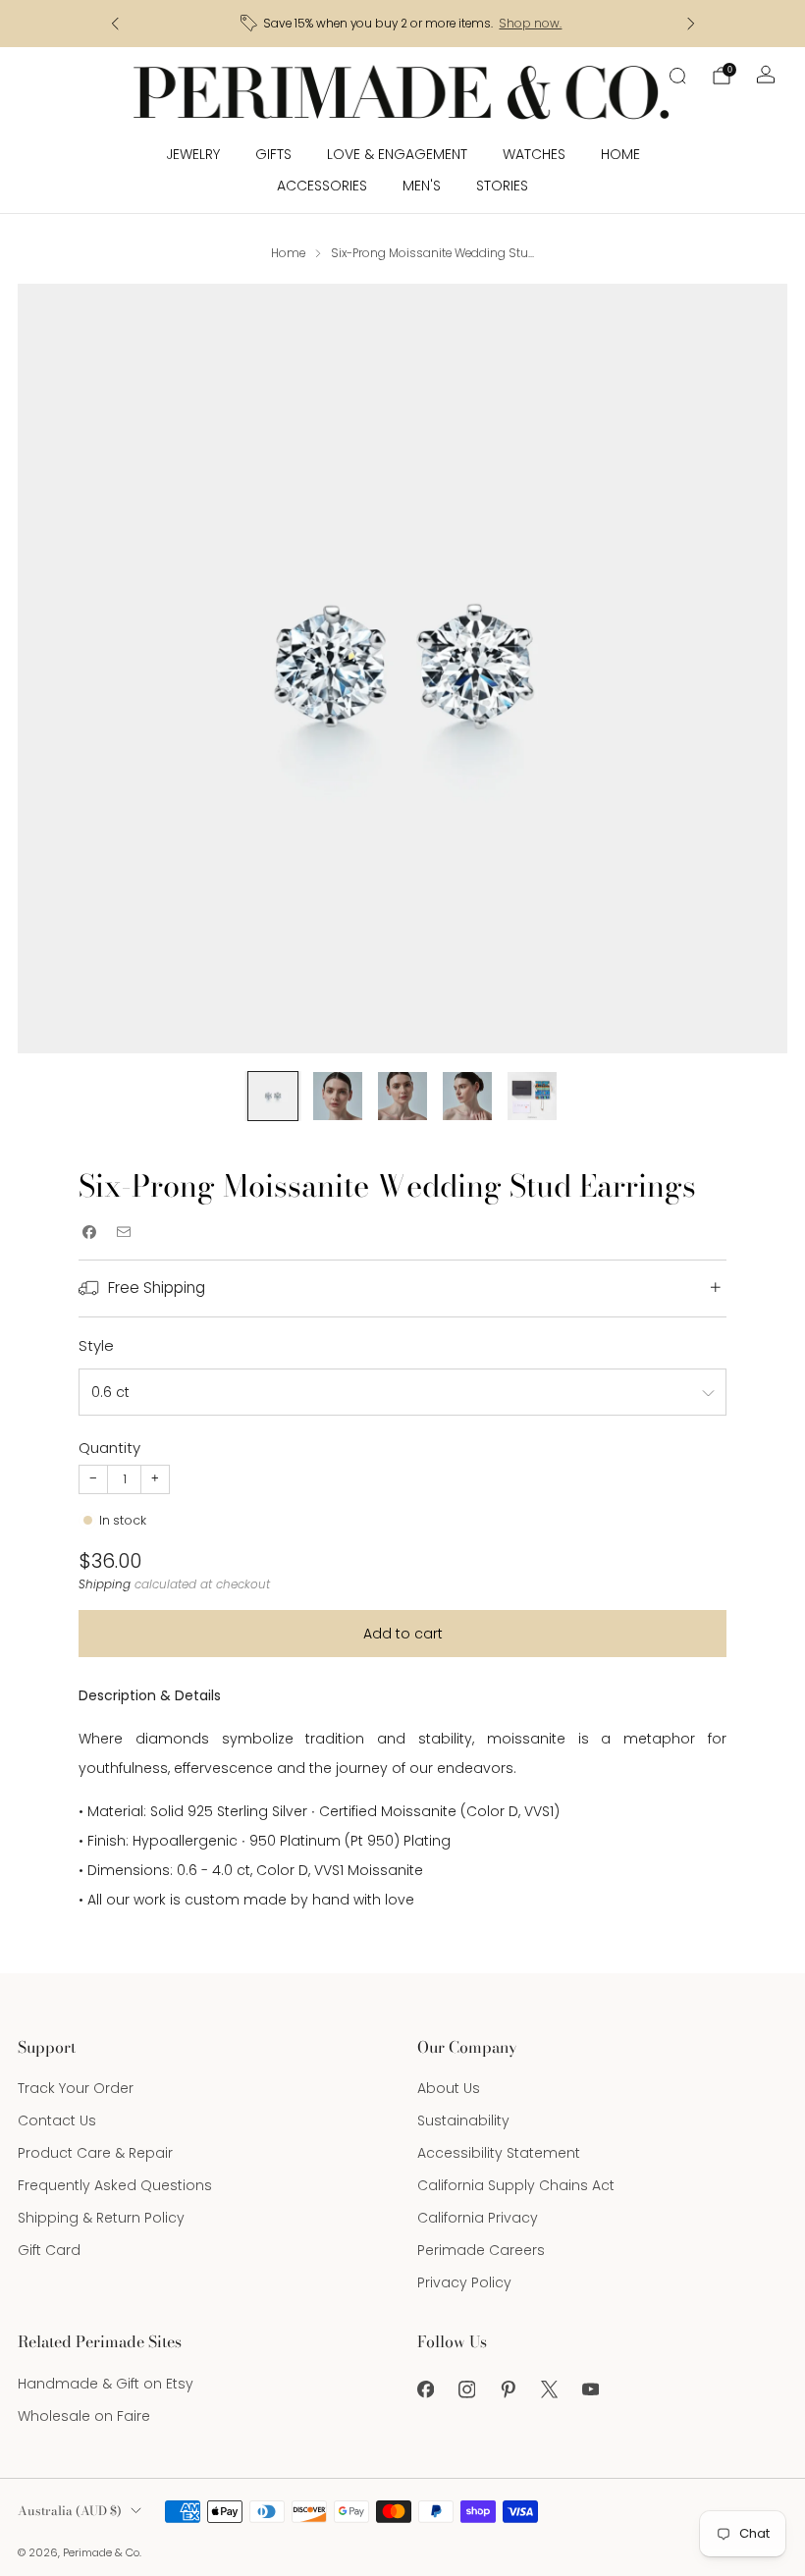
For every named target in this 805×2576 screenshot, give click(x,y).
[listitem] (403, 24)
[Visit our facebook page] (425, 2389)
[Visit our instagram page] (466, 2389)
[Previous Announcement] (115, 24)
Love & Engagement (397, 154)
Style (96, 1345)
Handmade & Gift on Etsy (106, 2384)
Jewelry (193, 154)
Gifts (273, 154)
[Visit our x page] (549, 2389)
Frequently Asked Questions (115, 2185)
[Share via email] (123, 1232)
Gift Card (49, 2250)
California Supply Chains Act (516, 2185)
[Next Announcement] (691, 24)
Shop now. (530, 24)
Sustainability (463, 2120)
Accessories (322, 186)
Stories (502, 186)
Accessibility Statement (499, 2153)
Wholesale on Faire (84, 2416)
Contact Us (57, 2120)
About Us (449, 2088)
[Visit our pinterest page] (508, 2389)
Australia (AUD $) (70, 2511)
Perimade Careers (481, 2250)
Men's (422, 186)
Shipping (105, 1584)
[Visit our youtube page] (590, 2389)
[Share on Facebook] (89, 1232)
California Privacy (478, 2218)
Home (620, 154)
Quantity (109, 1448)
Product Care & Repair (95, 2153)
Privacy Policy (464, 2282)
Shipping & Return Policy (101, 2218)
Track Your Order (76, 2088)
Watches (534, 154)
